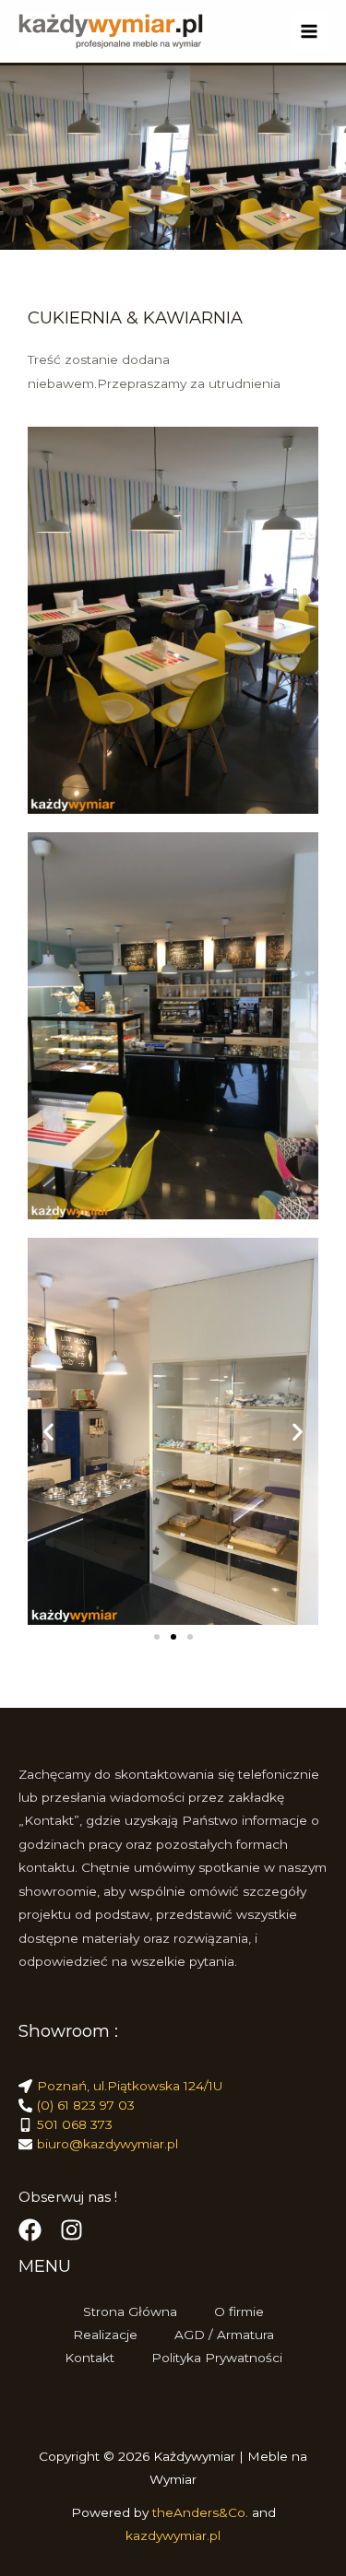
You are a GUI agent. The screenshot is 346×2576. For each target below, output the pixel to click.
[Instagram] (72, 2230)
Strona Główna (130, 2311)
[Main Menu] (310, 32)
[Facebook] (30, 2230)
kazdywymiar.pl (173, 2535)
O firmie (239, 2311)
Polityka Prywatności (217, 2358)
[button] (48, 1431)
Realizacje (105, 2335)
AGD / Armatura (224, 2335)
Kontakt (89, 2358)
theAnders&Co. (202, 2512)
